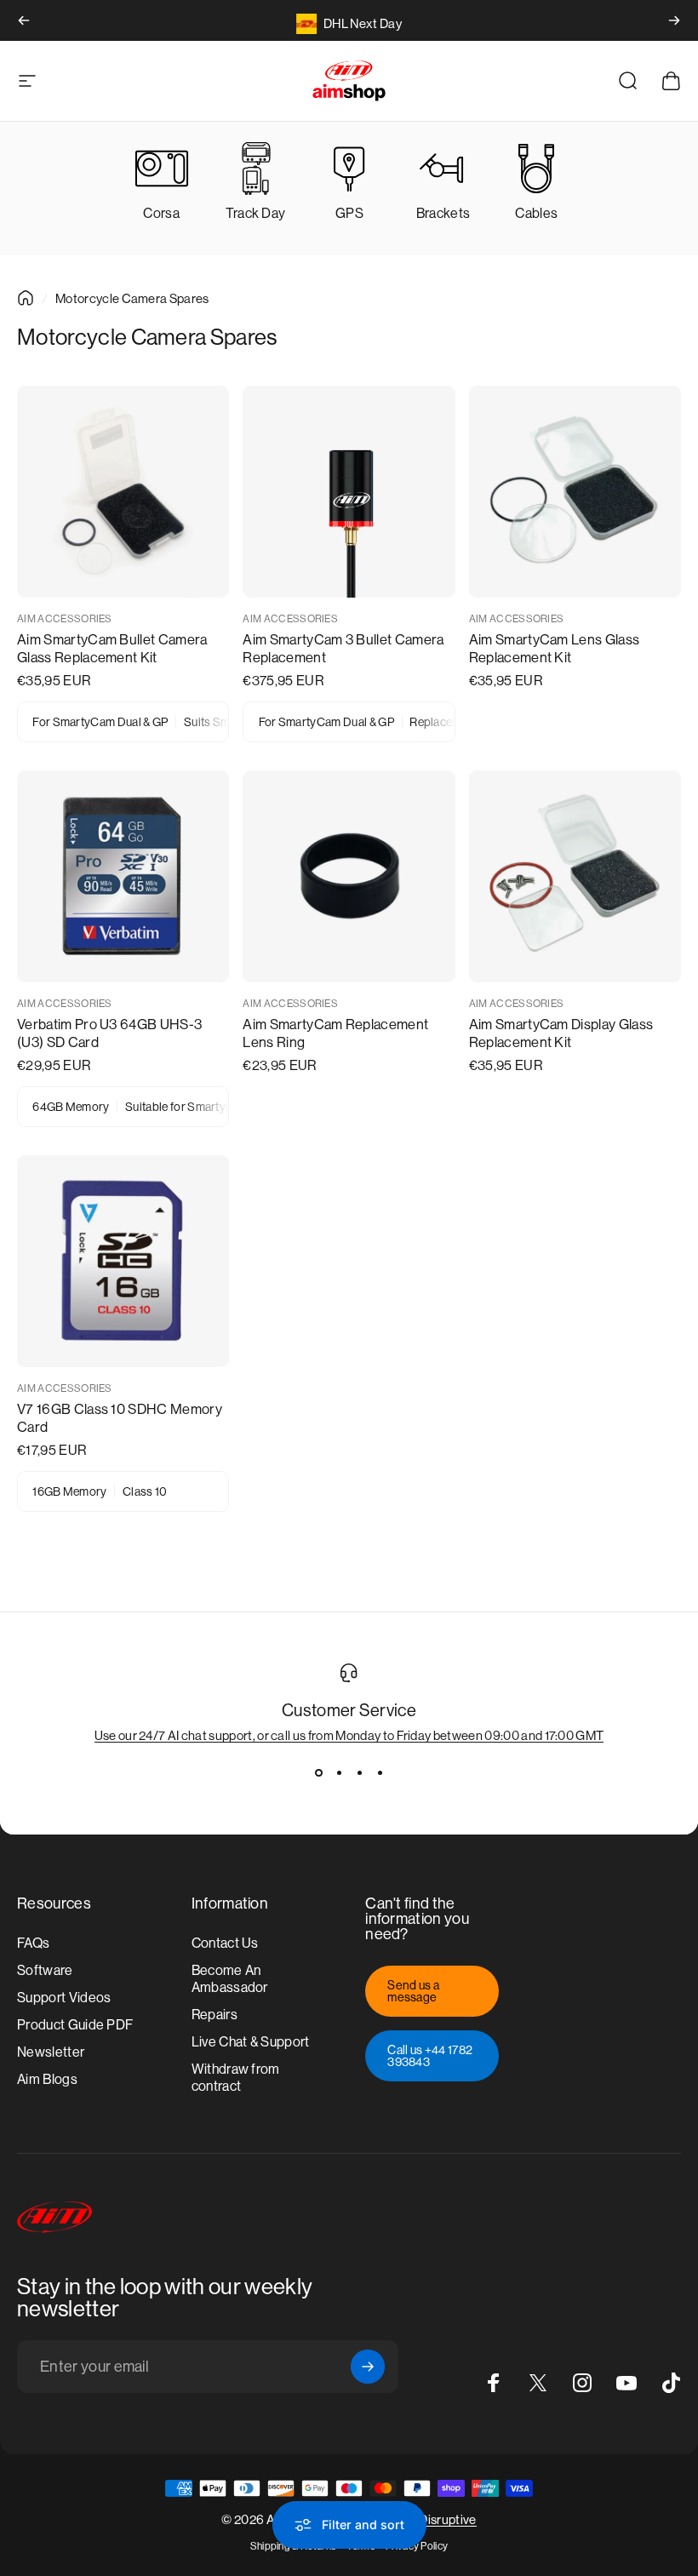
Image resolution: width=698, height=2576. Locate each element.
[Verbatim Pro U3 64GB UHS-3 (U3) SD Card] (123, 876)
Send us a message (413, 1991)
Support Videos (64, 1998)
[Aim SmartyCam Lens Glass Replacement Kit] (575, 492)
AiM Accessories (65, 619)
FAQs (33, 1943)
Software (45, 1970)
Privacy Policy (417, 2546)
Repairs (215, 2015)
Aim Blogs (47, 2079)
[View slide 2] (339, 1773)
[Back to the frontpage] (26, 298)
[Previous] (24, 20)
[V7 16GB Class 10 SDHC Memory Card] (123, 1261)
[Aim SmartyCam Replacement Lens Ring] (349, 876)
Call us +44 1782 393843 (430, 2056)
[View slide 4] (380, 1773)
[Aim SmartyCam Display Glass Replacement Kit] (575, 876)
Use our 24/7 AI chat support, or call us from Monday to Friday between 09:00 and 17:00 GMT (349, 1735)
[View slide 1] (318, 1773)
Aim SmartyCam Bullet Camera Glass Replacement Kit (112, 649)
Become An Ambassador (230, 1979)
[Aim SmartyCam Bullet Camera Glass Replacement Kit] (123, 492)
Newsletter (51, 2052)
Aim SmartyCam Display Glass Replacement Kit (561, 1033)
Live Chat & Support (251, 2042)
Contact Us (225, 1943)
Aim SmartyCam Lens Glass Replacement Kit (555, 649)
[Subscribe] (368, 2367)
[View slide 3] (359, 1773)
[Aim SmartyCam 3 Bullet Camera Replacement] (349, 492)
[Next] (674, 20)
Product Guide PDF (75, 2025)
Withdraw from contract (236, 2078)
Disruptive (447, 2519)
